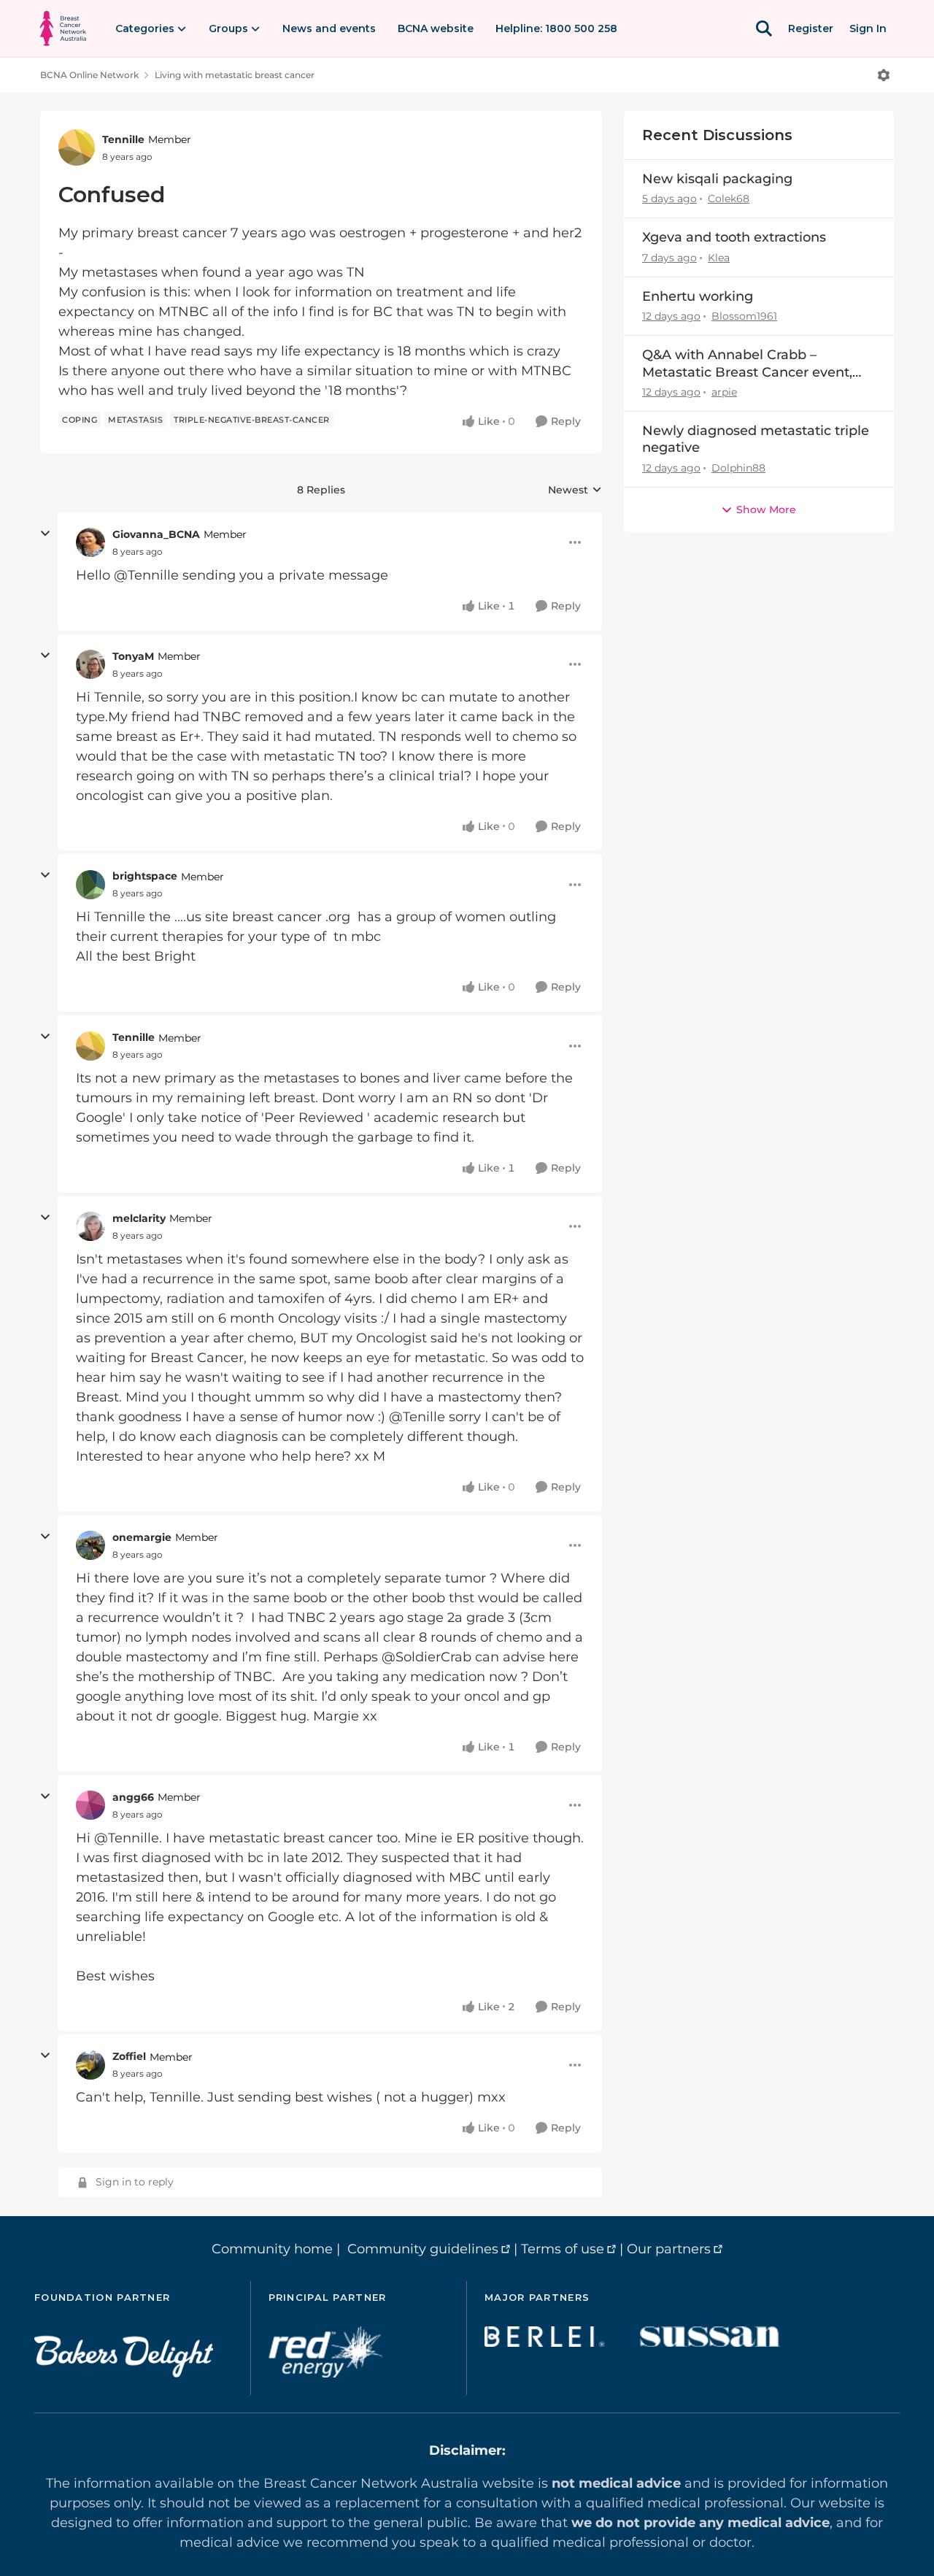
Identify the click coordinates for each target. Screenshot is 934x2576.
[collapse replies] (45, 534)
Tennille (123, 139)
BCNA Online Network (89, 75)
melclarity (139, 1218)
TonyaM (133, 656)
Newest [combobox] (575, 491)
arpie (724, 392)
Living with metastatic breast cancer (235, 75)
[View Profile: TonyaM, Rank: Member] (90, 664)
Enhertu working (698, 296)
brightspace (145, 876)
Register (811, 28)
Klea (719, 258)
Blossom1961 (744, 316)
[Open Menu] (884, 75)
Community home (272, 2249)
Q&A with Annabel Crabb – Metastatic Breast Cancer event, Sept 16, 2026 (747, 364)
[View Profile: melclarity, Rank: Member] (90, 1226)
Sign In (868, 28)
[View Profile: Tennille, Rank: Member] (77, 147)
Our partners (669, 2249)
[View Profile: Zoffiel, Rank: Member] (90, 2065)
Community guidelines (423, 2249)
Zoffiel (129, 2056)
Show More (766, 510)
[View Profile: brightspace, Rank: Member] (90, 885)
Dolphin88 (738, 468)
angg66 (133, 1797)
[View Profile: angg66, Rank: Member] (90, 1805)
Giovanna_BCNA (156, 534)
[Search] (764, 28)
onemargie (142, 1537)
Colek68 (729, 199)
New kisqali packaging (717, 179)
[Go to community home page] (63, 28)
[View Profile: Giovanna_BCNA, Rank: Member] (90, 542)
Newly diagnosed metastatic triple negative (756, 439)
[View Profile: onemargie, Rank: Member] (90, 1545)
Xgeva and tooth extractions (734, 237)
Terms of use (563, 2249)
